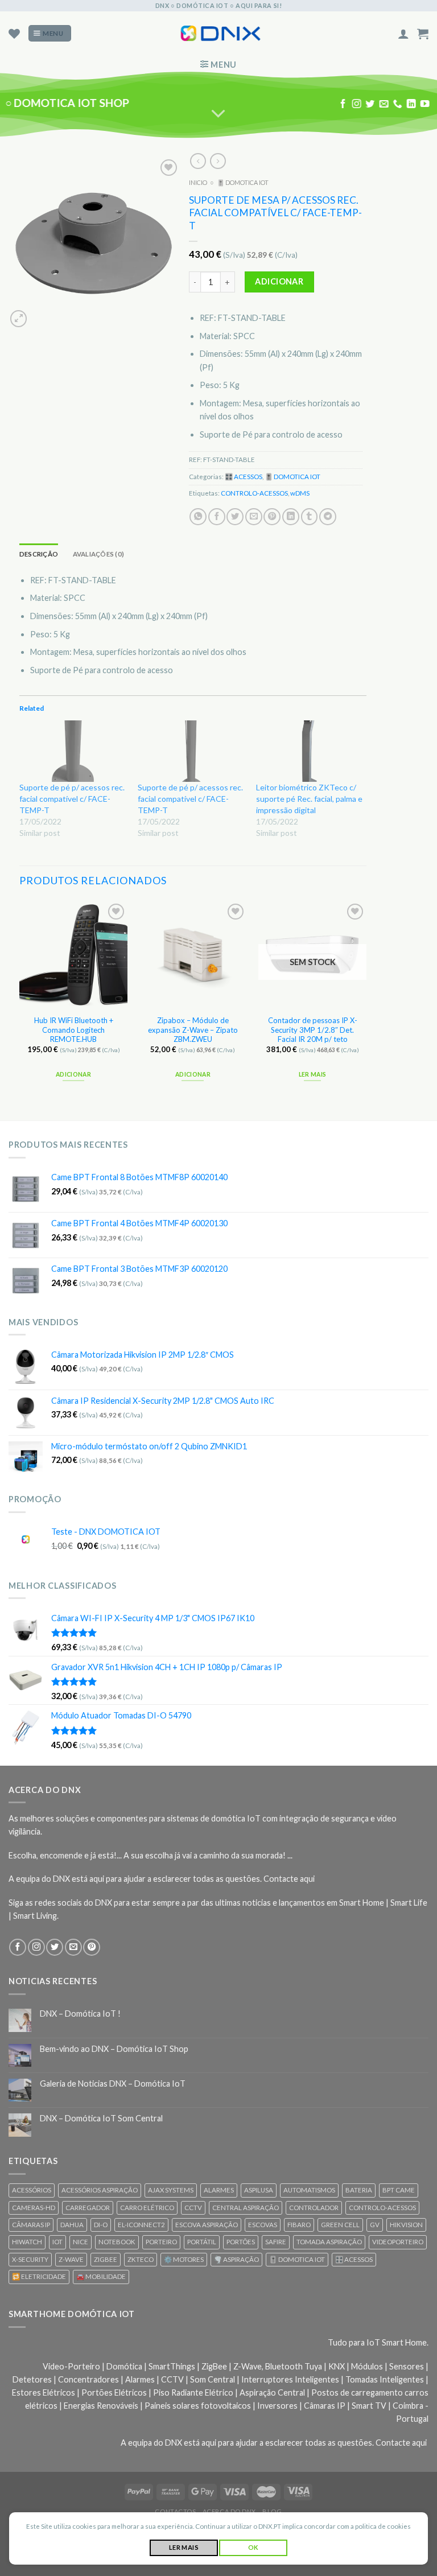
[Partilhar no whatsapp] (198, 517)
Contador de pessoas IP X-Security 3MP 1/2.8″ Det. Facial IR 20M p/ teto (313, 1030)
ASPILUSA (259, 2190)
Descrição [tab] (39, 554)
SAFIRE (276, 2242)
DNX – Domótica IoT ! (80, 2014)
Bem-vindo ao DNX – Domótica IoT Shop (114, 2049)
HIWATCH (27, 2242)
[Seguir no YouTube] (424, 104)
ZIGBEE (106, 2259)
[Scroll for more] (219, 114)
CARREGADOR (88, 2208)
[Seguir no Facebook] (343, 104)
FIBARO (299, 2225)
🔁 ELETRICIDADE (39, 2276)
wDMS (300, 493)
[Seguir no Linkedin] (411, 104)
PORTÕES (241, 2242)
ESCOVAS (263, 2225)
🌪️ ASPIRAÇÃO (236, 2259)
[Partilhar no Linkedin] (291, 517)
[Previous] (20, 1001)
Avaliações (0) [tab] (98, 554)
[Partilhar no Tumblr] (310, 517)
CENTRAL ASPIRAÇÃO (246, 2208)
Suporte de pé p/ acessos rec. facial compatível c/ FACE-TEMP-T (72, 798)
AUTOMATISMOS (309, 2190)
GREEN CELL (340, 2225)
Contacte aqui (289, 1879)
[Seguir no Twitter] (370, 104)
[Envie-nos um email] (384, 104)
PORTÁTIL (202, 2242)
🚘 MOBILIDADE (101, 2276)
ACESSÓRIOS (32, 2190)
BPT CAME (399, 2190)
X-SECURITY (30, 2259)
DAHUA (72, 2225)
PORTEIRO (161, 2242)
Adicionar (279, 281)
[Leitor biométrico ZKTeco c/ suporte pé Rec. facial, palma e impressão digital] (310, 751)
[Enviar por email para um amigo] (254, 517)
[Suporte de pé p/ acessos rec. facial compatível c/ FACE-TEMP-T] (73, 751)
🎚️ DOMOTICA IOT (243, 182)
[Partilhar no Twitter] (235, 517)
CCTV (193, 2208)
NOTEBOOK (117, 2242)
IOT (57, 2242)
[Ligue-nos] (397, 104)
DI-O (101, 2225)
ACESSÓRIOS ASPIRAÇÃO (100, 2190)
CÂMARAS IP (31, 2225)
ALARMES (219, 2190)
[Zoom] (18, 318)
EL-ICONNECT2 (141, 2225)
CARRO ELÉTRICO (147, 2208)
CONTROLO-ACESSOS (254, 493)
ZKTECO (141, 2259)
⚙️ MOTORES (184, 2259)
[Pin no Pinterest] (272, 517)
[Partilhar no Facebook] (217, 517)
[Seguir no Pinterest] (92, 1947)
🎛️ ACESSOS (244, 477)
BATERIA (359, 2190)
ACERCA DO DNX (229, 2511)
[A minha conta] (403, 34)
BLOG (272, 2511)
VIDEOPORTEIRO (398, 2242)
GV (375, 2225)
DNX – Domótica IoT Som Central (101, 2118)
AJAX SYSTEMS (171, 2190)
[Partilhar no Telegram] (328, 517)
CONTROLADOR (314, 2208)
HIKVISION (406, 2225)
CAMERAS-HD (34, 2208)
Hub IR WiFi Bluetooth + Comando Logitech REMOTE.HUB (74, 1030)
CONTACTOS (175, 2511)
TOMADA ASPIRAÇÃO (329, 2242)
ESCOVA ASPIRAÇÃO (207, 2225)
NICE (81, 2242)
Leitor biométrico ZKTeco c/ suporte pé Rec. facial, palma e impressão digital (309, 798)
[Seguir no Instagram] (357, 104)
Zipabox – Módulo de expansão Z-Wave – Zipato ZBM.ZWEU (193, 1030)
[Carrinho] (423, 34)
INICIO (198, 182)
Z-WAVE (71, 2259)
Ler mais (313, 1074)
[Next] (366, 1001)
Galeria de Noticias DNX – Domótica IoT (113, 2084)
